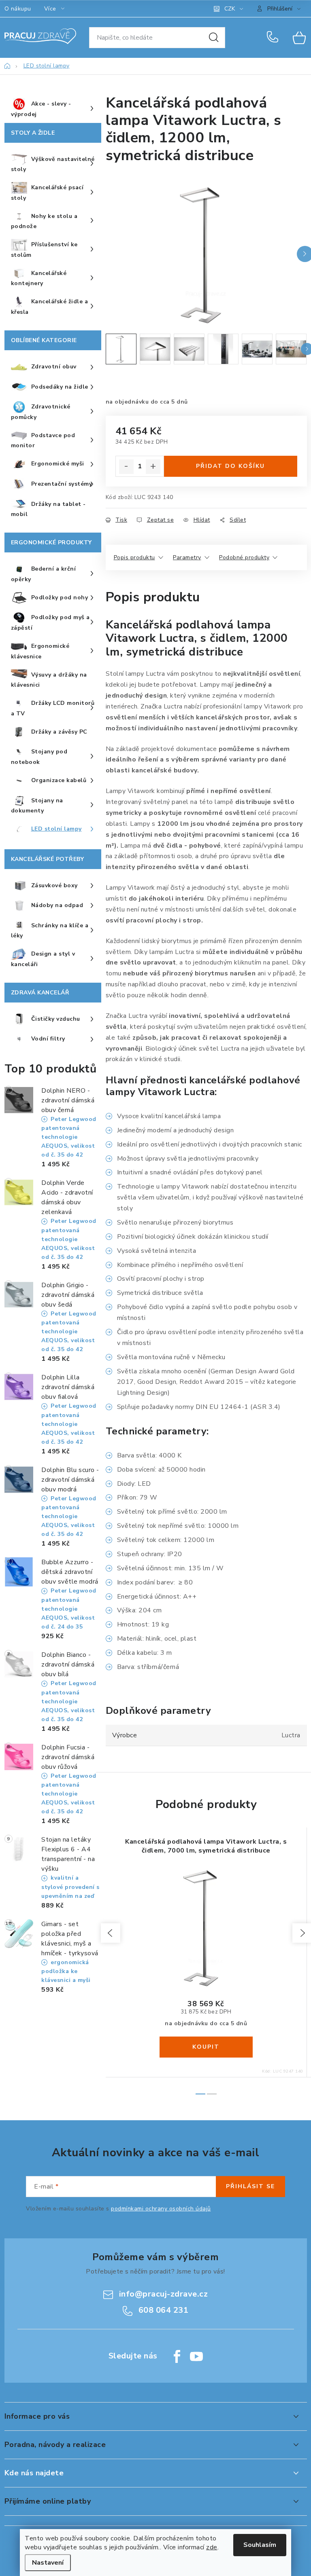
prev (111, 1933)
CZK (230, 9)
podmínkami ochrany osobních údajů (161, 2209)
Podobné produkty (244, 557)
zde (212, 2547)
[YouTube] (196, 2356)
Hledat (214, 38)
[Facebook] (177, 2356)
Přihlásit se (250, 2186)
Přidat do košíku (230, 466)
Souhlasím (260, 2545)
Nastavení (48, 2563)
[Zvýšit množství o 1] (153, 467)
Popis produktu (134, 557)
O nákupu (18, 9)
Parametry (187, 557)
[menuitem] (53, 109)
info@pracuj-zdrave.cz (164, 2294)
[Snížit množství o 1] (126, 467)
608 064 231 (274, 38)
